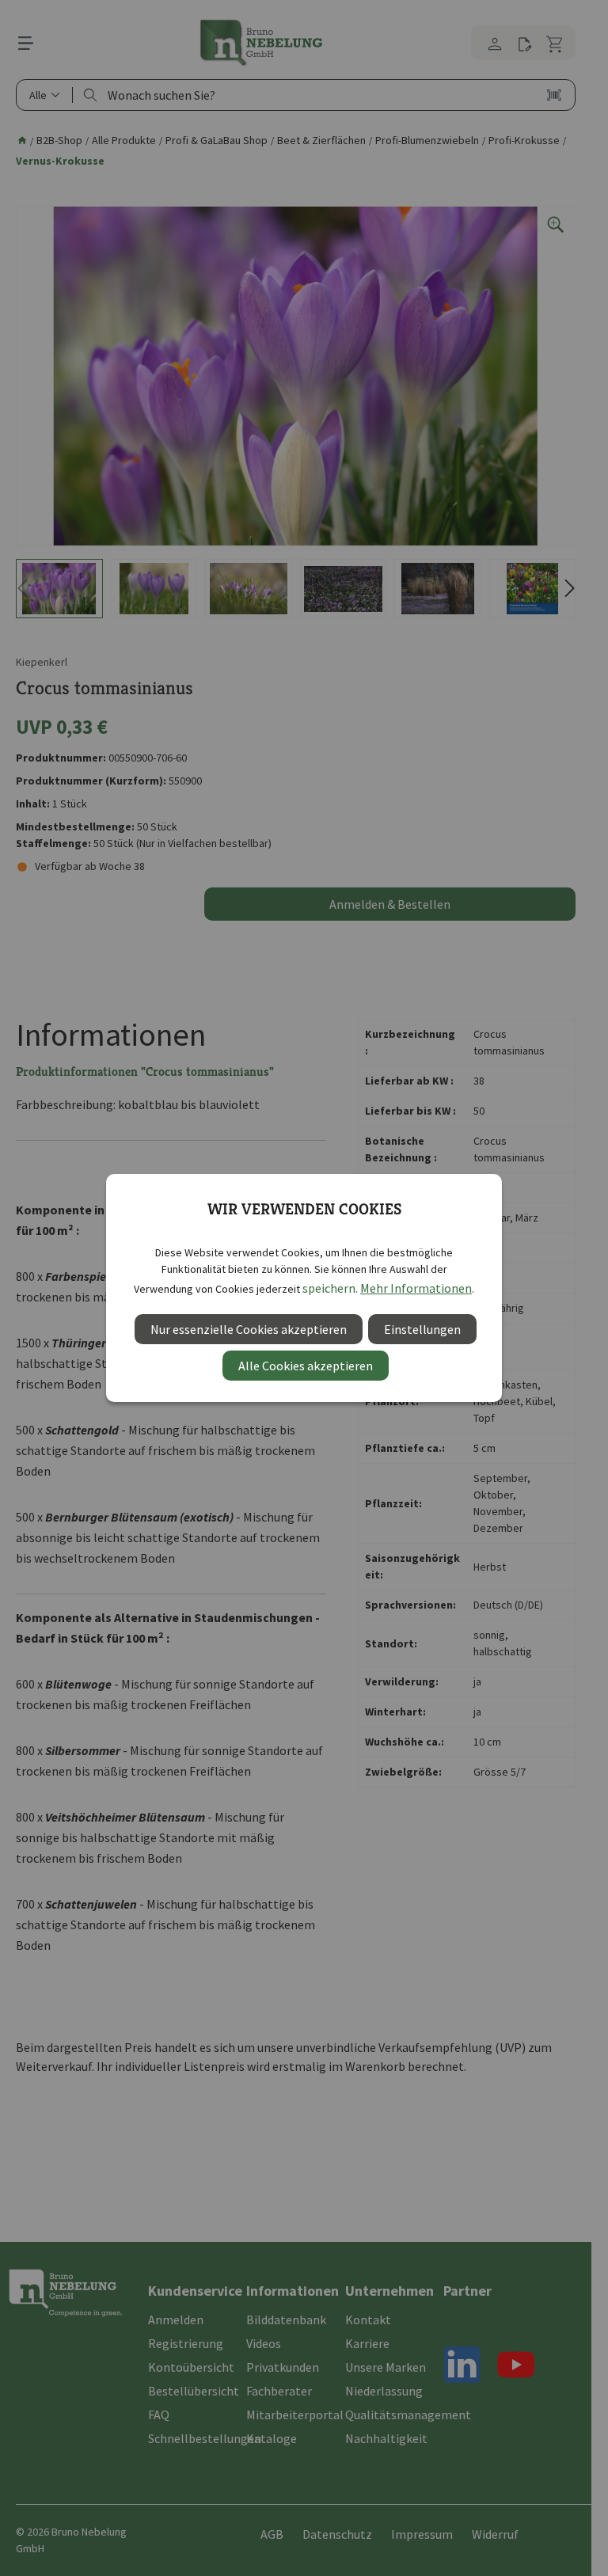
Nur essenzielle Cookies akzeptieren (249, 1329)
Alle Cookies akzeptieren (306, 1366)
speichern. (330, 1288)
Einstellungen (422, 1329)
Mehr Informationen (416, 1288)
